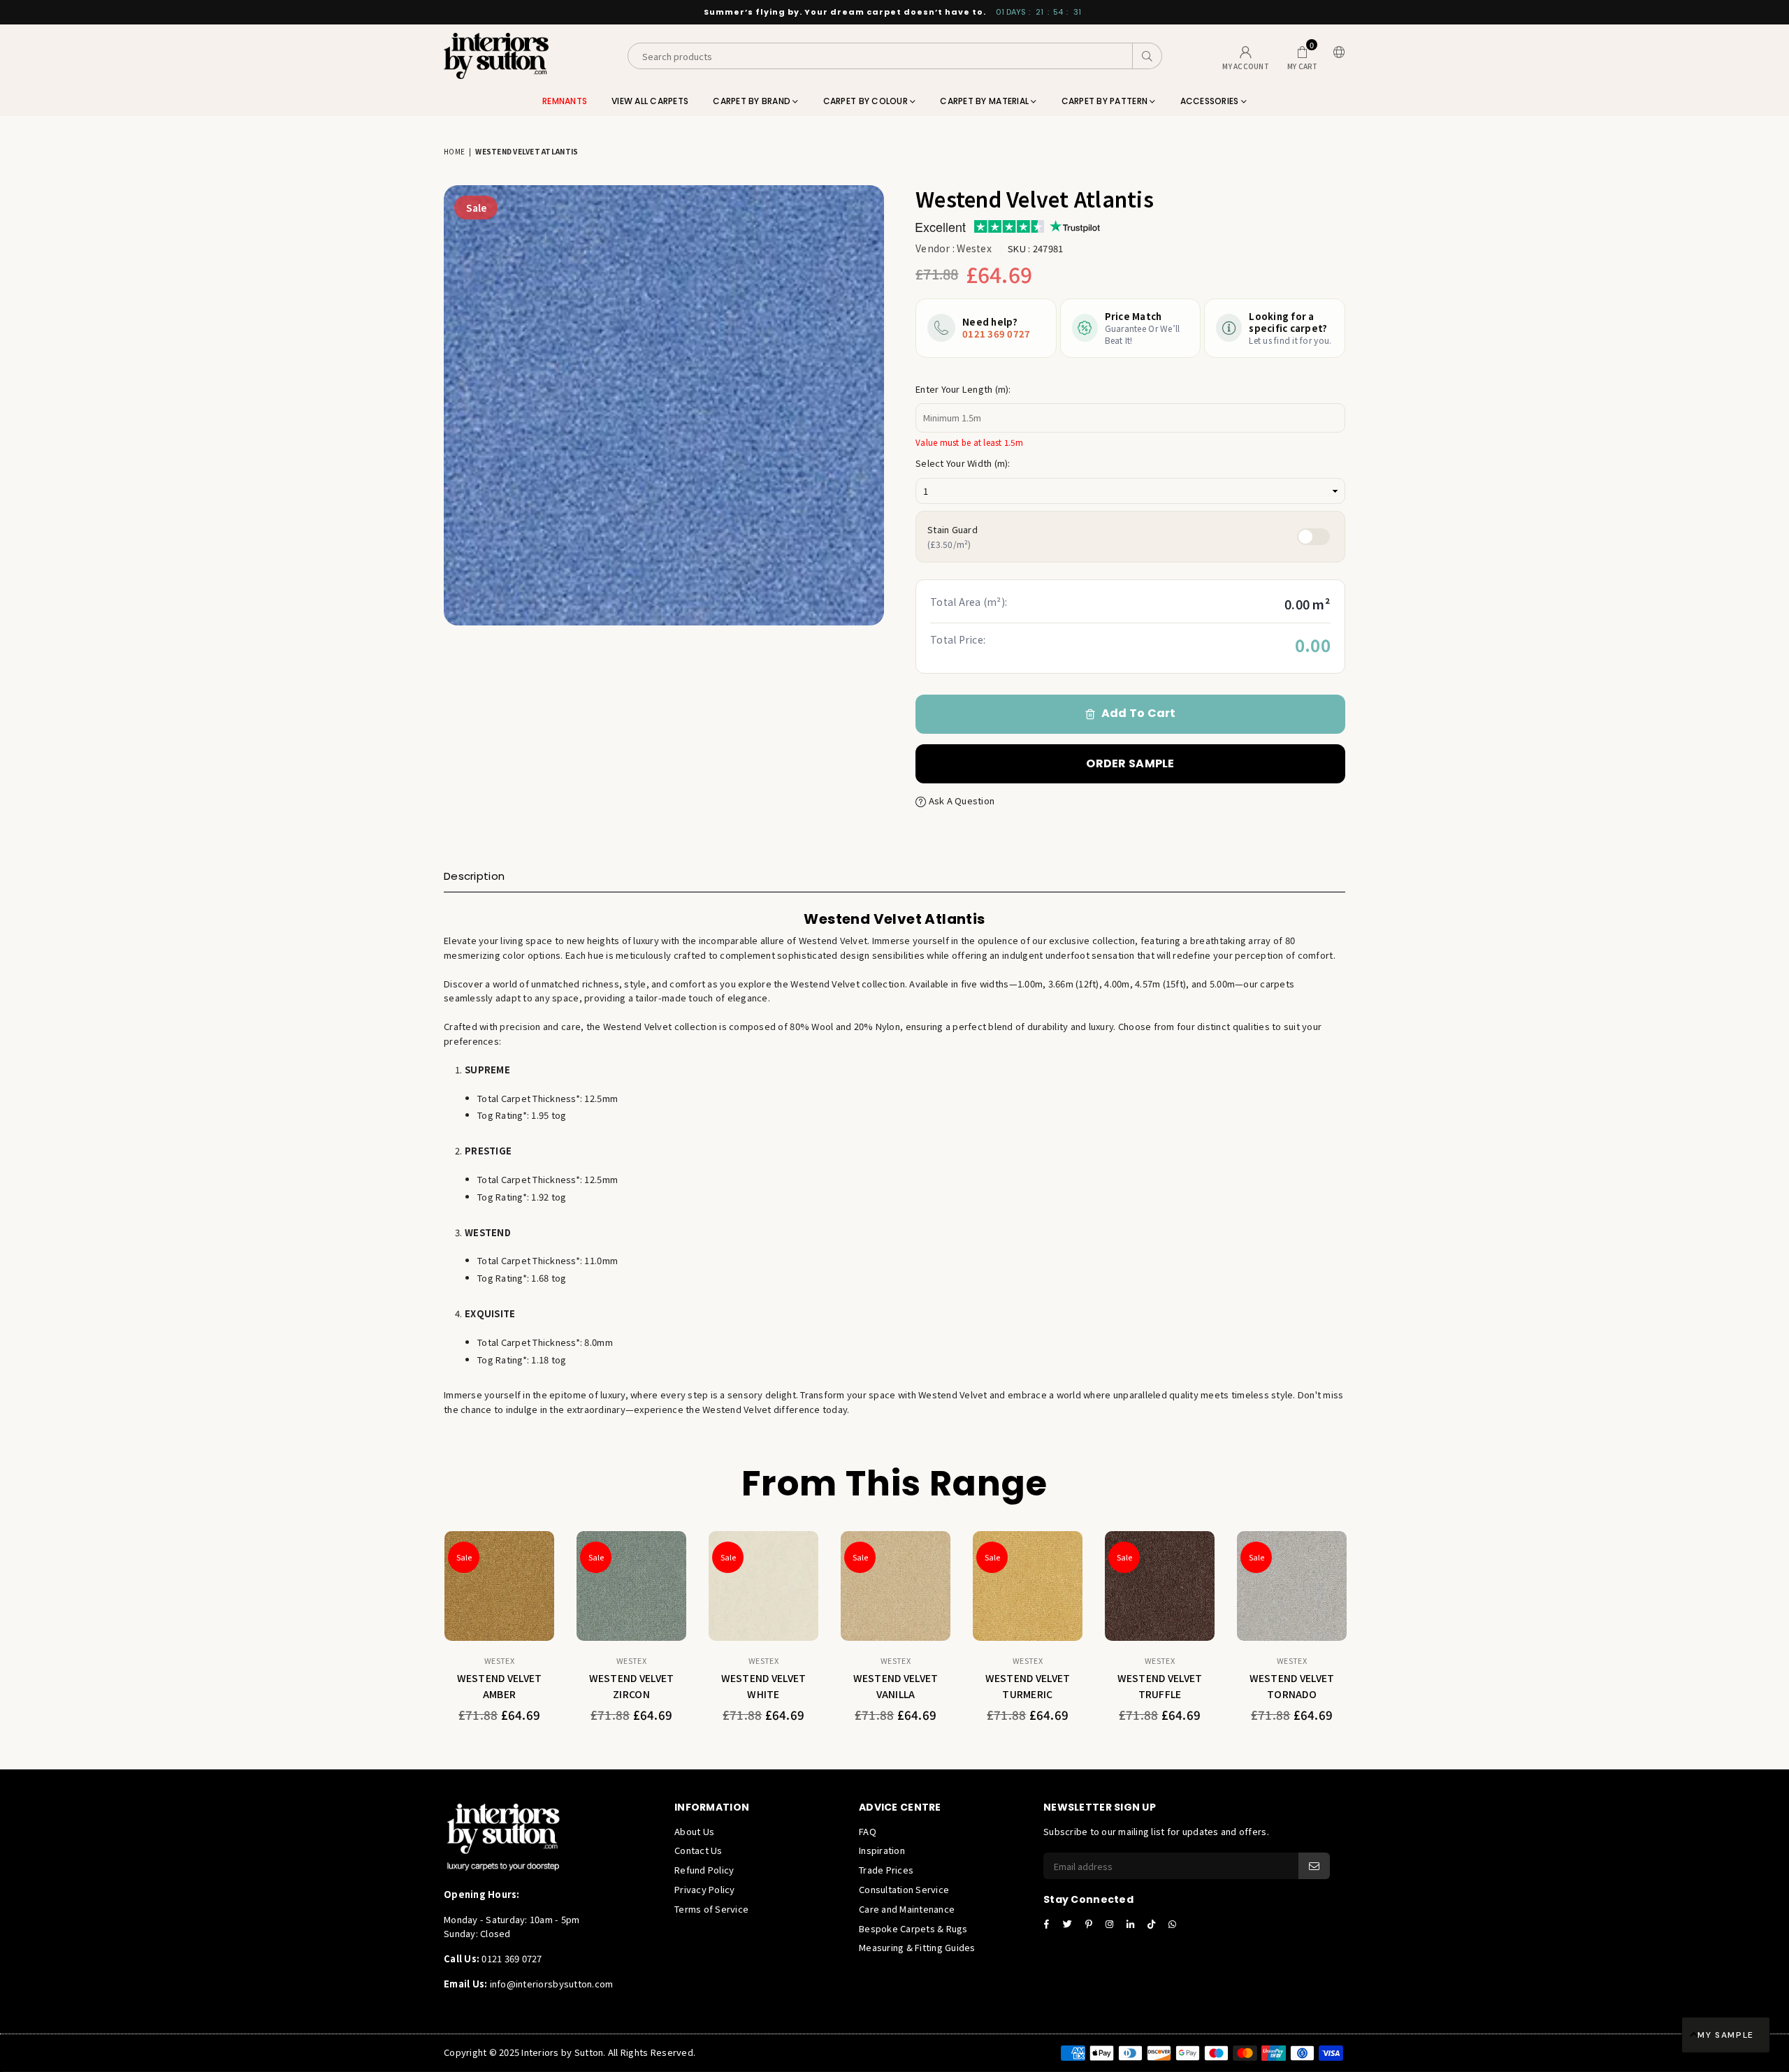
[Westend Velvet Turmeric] (1028, 1586)
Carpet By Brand (753, 101)
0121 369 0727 (996, 334)
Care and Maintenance (907, 1909)
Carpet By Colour (867, 101)
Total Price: (958, 639)
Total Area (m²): (969, 602)
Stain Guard (953, 536)
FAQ (868, 1831)
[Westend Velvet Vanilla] (896, 1586)
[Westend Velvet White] (763, 1586)
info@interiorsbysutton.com (550, 1984)
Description (474, 876)
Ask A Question (960, 800)
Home (454, 151)
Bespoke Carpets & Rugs (913, 1928)
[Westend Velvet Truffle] (1160, 1586)
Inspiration (882, 1850)
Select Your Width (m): (963, 463)
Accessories (1211, 101)
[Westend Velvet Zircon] (631, 1586)
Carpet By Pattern (1106, 101)
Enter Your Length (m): (963, 389)
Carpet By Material (985, 101)
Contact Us (698, 1850)
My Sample (1726, 2035)
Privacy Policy (705, 1889)
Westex (974, 248)
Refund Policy (704, 1870)
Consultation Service (904, 1889)
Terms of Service (711, 1909)
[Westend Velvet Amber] (499, 1586)
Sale (476, 208)
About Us (694, 1831)
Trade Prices (886, 1870)
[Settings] (1336, 56)
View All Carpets (650, 101)
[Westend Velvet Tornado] (1292, 1586)
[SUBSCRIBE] (1314, 1866)
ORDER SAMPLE (1130, 763)
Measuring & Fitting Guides (917, 1947)
